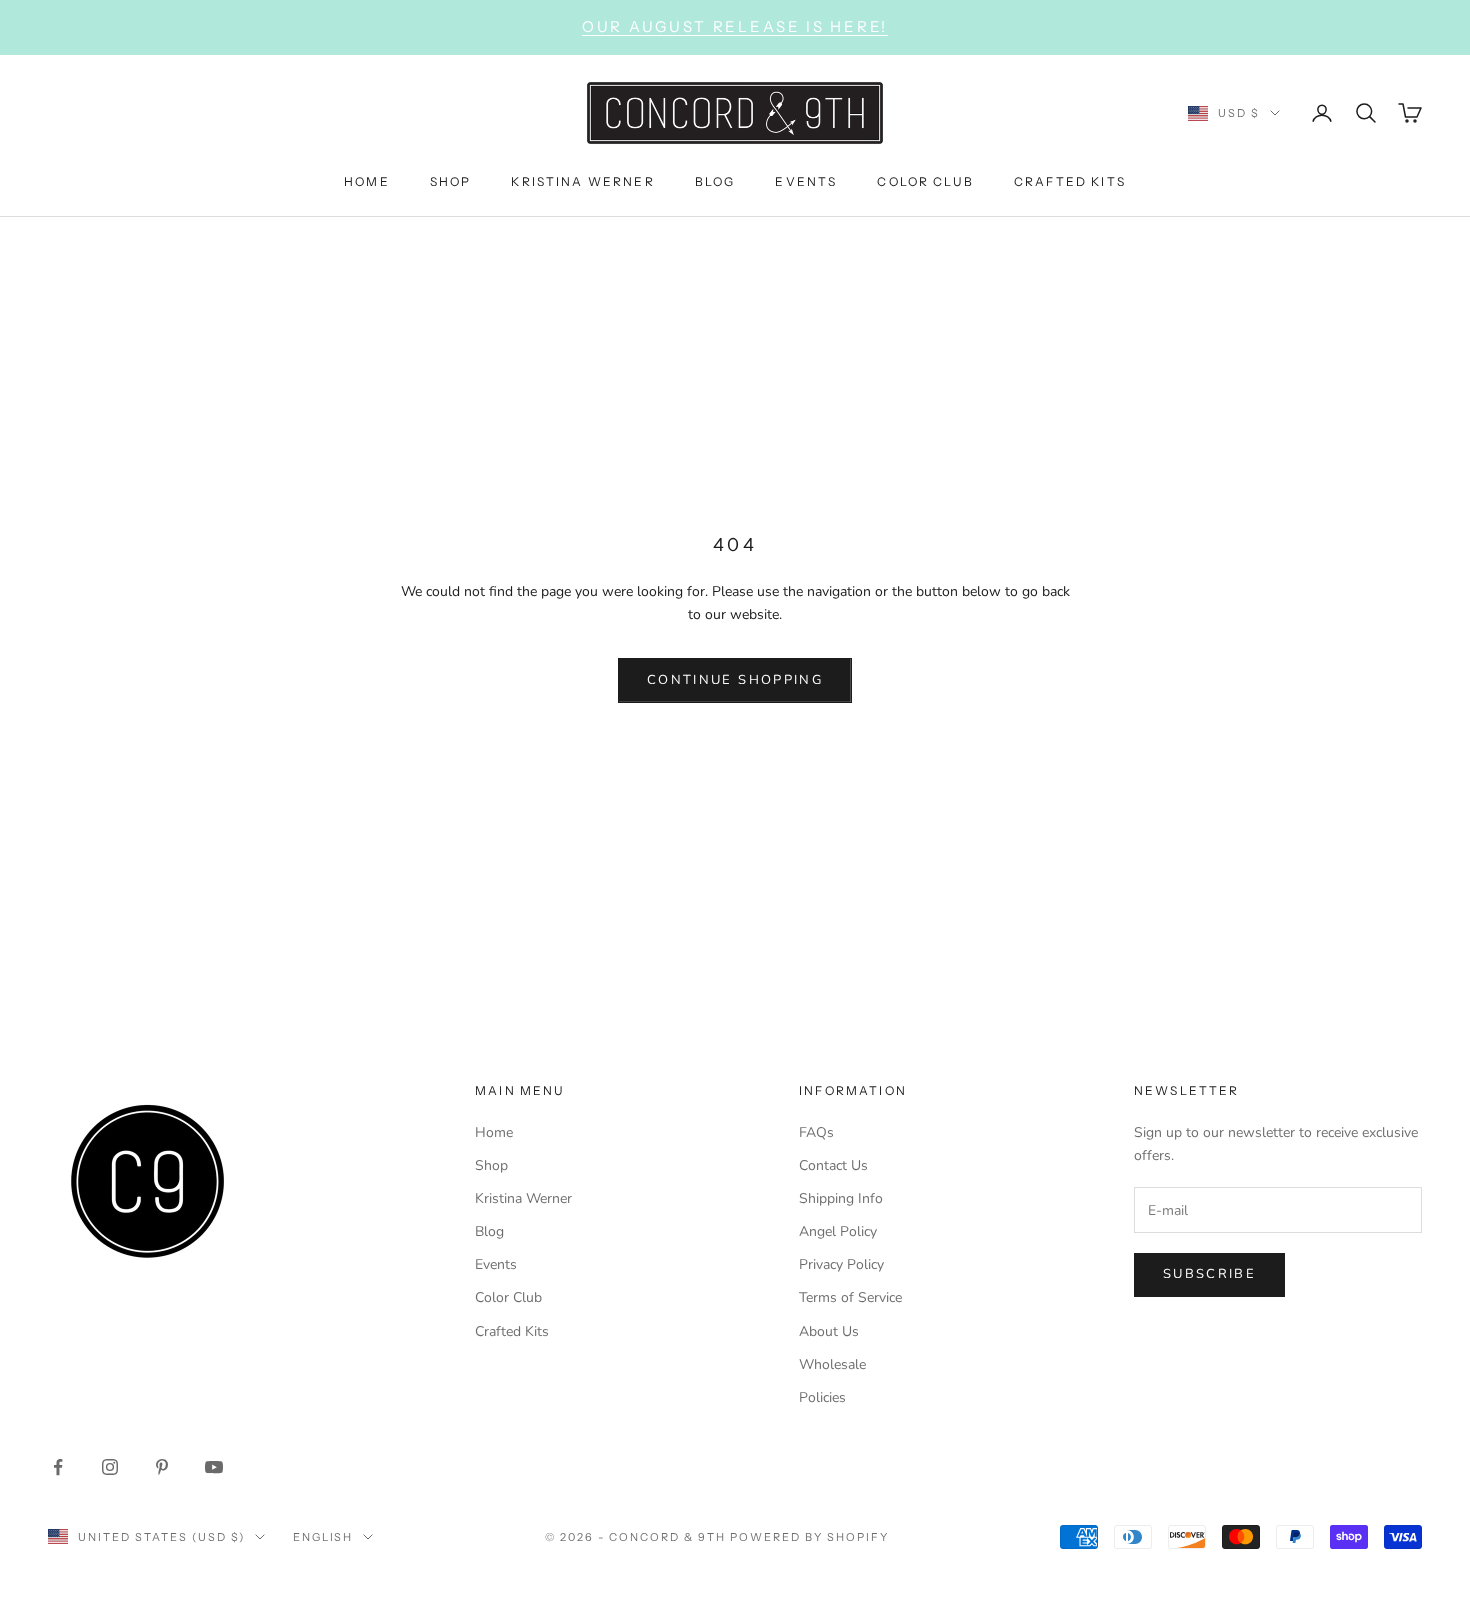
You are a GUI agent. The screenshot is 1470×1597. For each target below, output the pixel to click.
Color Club (508, 1297)
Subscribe (1209, 1274)
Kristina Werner (523, 1198)
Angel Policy (838, 1231)
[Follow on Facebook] (58, 1467)
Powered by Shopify (809, 1537)
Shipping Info (841, 1198)
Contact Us (833, 1165)
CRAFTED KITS (1070, 180)
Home (494, 1132)
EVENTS (806, 180)
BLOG (715, 180)
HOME (367, 180)
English (323, 1537)
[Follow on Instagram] (110, 1467)
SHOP (451, 180)
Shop (491, 1165)
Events (496, 1264)
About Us (829, 1331)
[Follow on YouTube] (214, 1467)
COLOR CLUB (925, 180)
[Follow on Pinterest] (162, 1467)
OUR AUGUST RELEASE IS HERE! (735, 26)
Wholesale (832, 1364)
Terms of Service (850, 1297)
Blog (489, 1231)
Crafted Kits (512, 1331)
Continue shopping (735, 680)
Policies (822, 1397)
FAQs (816, 1132)
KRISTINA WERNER (582, 180)
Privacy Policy (841, 1264)
